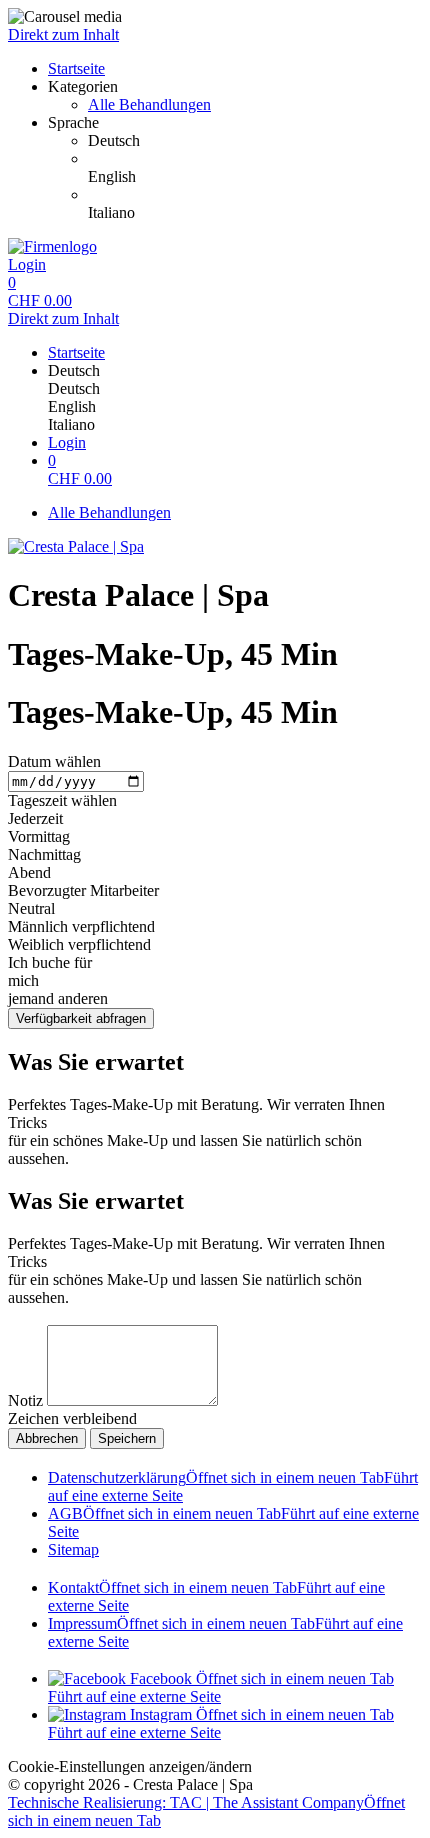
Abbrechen (47, 1438)
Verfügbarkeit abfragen (81, 1018)
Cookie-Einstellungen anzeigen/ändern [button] (130, 1766)
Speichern (127, 1438)
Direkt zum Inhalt (63, 34)
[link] (255, 141)
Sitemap (73, 1549)
